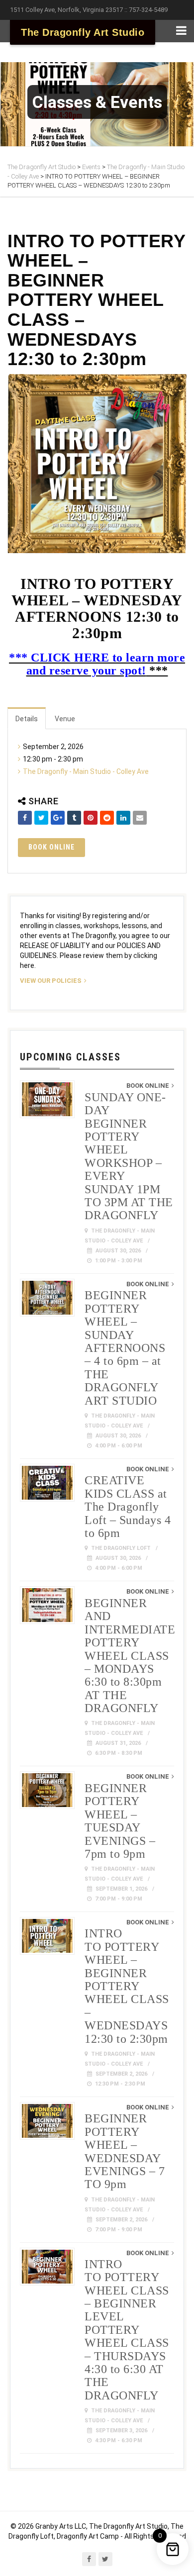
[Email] (140, 818)
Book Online (51, 847)
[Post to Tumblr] (74, 818)
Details (27, 719)
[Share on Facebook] (25, 818)
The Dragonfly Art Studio (83, 32)
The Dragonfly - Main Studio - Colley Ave (86, 771)
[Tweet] (41, 818)
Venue (65, 719)
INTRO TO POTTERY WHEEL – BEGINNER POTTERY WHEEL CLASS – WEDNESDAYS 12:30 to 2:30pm (127, 1986)
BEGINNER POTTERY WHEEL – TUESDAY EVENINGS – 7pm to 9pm (120, 1821)
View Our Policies (51, 981)
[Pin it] (91, 818)
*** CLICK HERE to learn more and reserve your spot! (97, 664)
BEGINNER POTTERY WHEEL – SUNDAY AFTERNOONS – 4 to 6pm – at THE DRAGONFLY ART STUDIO (125, 1348)
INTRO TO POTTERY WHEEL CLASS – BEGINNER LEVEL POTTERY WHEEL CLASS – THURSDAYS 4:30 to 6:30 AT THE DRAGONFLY (127, 2330)
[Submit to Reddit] (107, 818)
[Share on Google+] (58, 818)
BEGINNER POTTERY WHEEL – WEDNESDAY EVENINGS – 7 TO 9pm (125, 2151)
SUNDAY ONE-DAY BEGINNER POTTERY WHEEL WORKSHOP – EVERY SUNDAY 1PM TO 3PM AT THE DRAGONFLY (129, 1156)
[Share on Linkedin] (123, 818)
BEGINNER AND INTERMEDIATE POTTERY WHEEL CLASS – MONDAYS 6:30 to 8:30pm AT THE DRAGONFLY (130, 1656)
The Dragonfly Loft (121, 1548)
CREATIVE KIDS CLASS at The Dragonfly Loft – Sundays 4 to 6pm (128, 1507)
